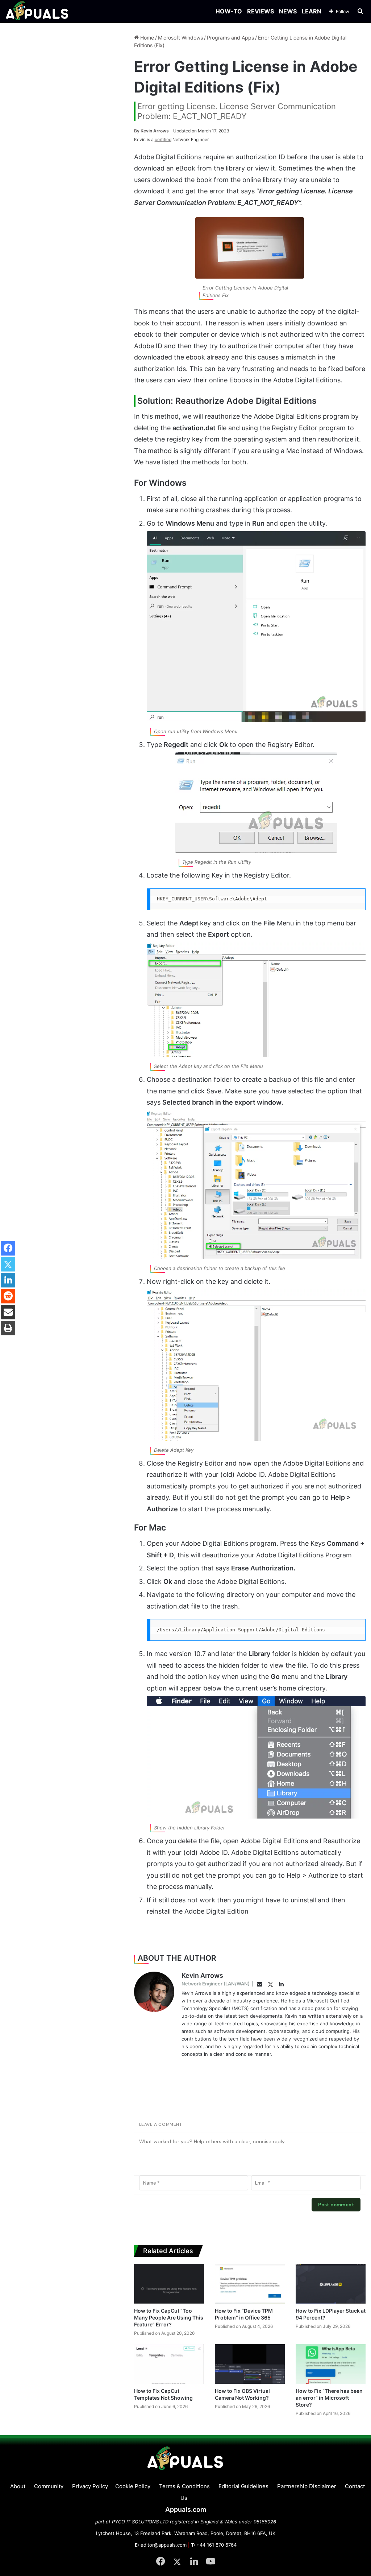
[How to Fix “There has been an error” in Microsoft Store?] (331, 2364)
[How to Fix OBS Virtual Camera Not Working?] (250, 2364)
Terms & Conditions (184, 2486)
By (137, 131)
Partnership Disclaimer (307, 2486)
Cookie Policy (133, 2486)
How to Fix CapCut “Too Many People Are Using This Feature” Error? (169, 2318)
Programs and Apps (230, 38)
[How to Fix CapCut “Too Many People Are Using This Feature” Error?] (169, 2284)
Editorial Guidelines (243, 2486)
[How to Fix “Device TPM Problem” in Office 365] (250, 2284)
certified (163, 139)
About (18, 2486)
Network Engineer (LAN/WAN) (216, 1984)
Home (146, 38)
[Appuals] (37, 11)
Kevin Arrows (151, 131)
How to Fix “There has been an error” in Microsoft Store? (329, 2398)
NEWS (288, 11)
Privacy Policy (90, 2486)
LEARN (312, 11)
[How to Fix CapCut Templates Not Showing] (169, 2364)
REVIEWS (260, 11)
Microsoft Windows (180, 38)
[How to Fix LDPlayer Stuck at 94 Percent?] (331, 2284)
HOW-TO (229, 11)
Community (49, 2486)
